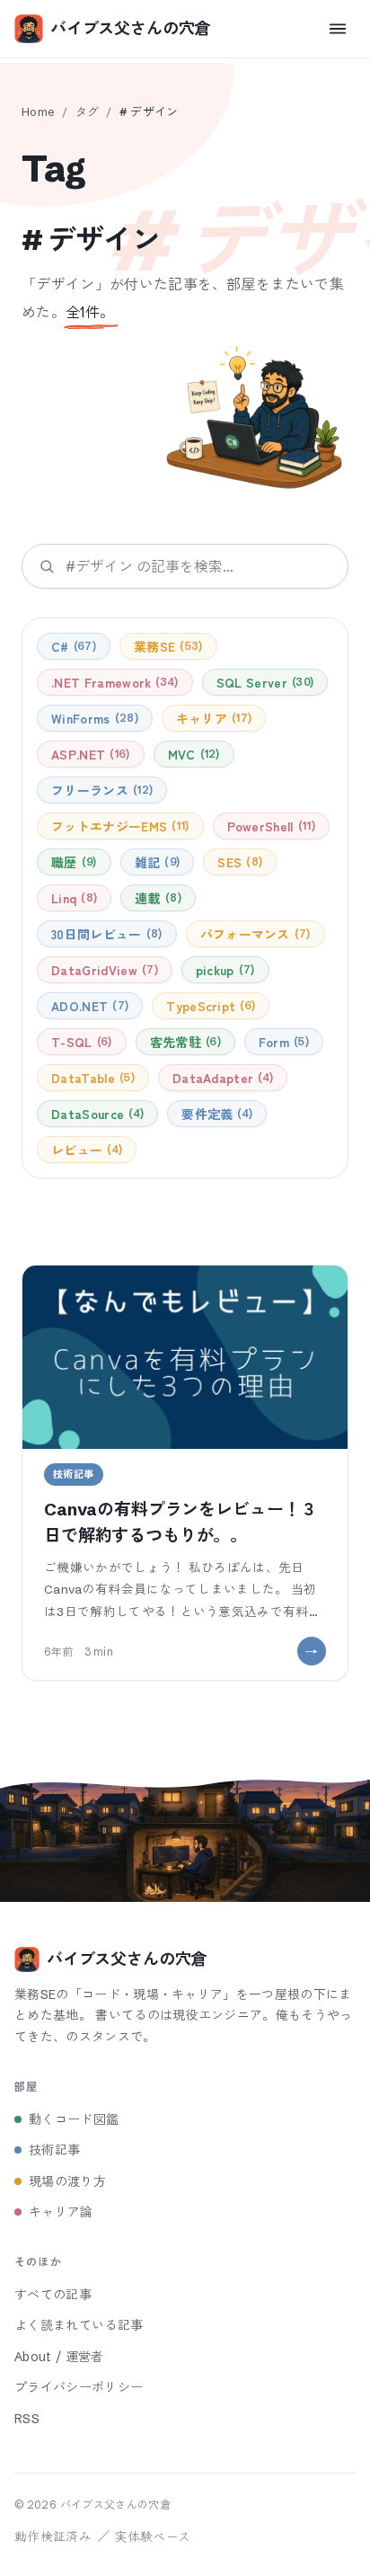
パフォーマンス (254, 934)
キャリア (212, 718)
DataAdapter (221, 1078)
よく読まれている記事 (79, 2325)
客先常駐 (184, 1042)
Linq (72, 898)
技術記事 (54, 2150)
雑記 (155, 862)
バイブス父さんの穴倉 (130, 28)
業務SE (166, 646)
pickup (224, 970)
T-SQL (79, 1042)
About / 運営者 (59, 2357)
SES (238, 862)
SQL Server (263, 682)
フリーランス (100, 790)
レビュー (85, 1150)
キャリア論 (61, 2212)
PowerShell (269, 826)
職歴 (72, 862)
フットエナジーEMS (118, 826)
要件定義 (215, 1114)
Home (38, 111)
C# (72, 646)
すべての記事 (53, 2295)
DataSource (96, 1114)
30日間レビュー (105, 934)
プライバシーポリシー (79, 2387)
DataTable (91, 1078)
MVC (192, 754)
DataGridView (103, 970)
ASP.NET (88, 754)
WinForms (93, 718)
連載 (156, 898)
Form (282, 1042)
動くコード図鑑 (74, 2119)
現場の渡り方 (67, 2181)
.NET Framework (113, 682)
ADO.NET (88, 1006)
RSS (27, 2419)
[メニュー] (338, 29)
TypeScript (209, 1006)
